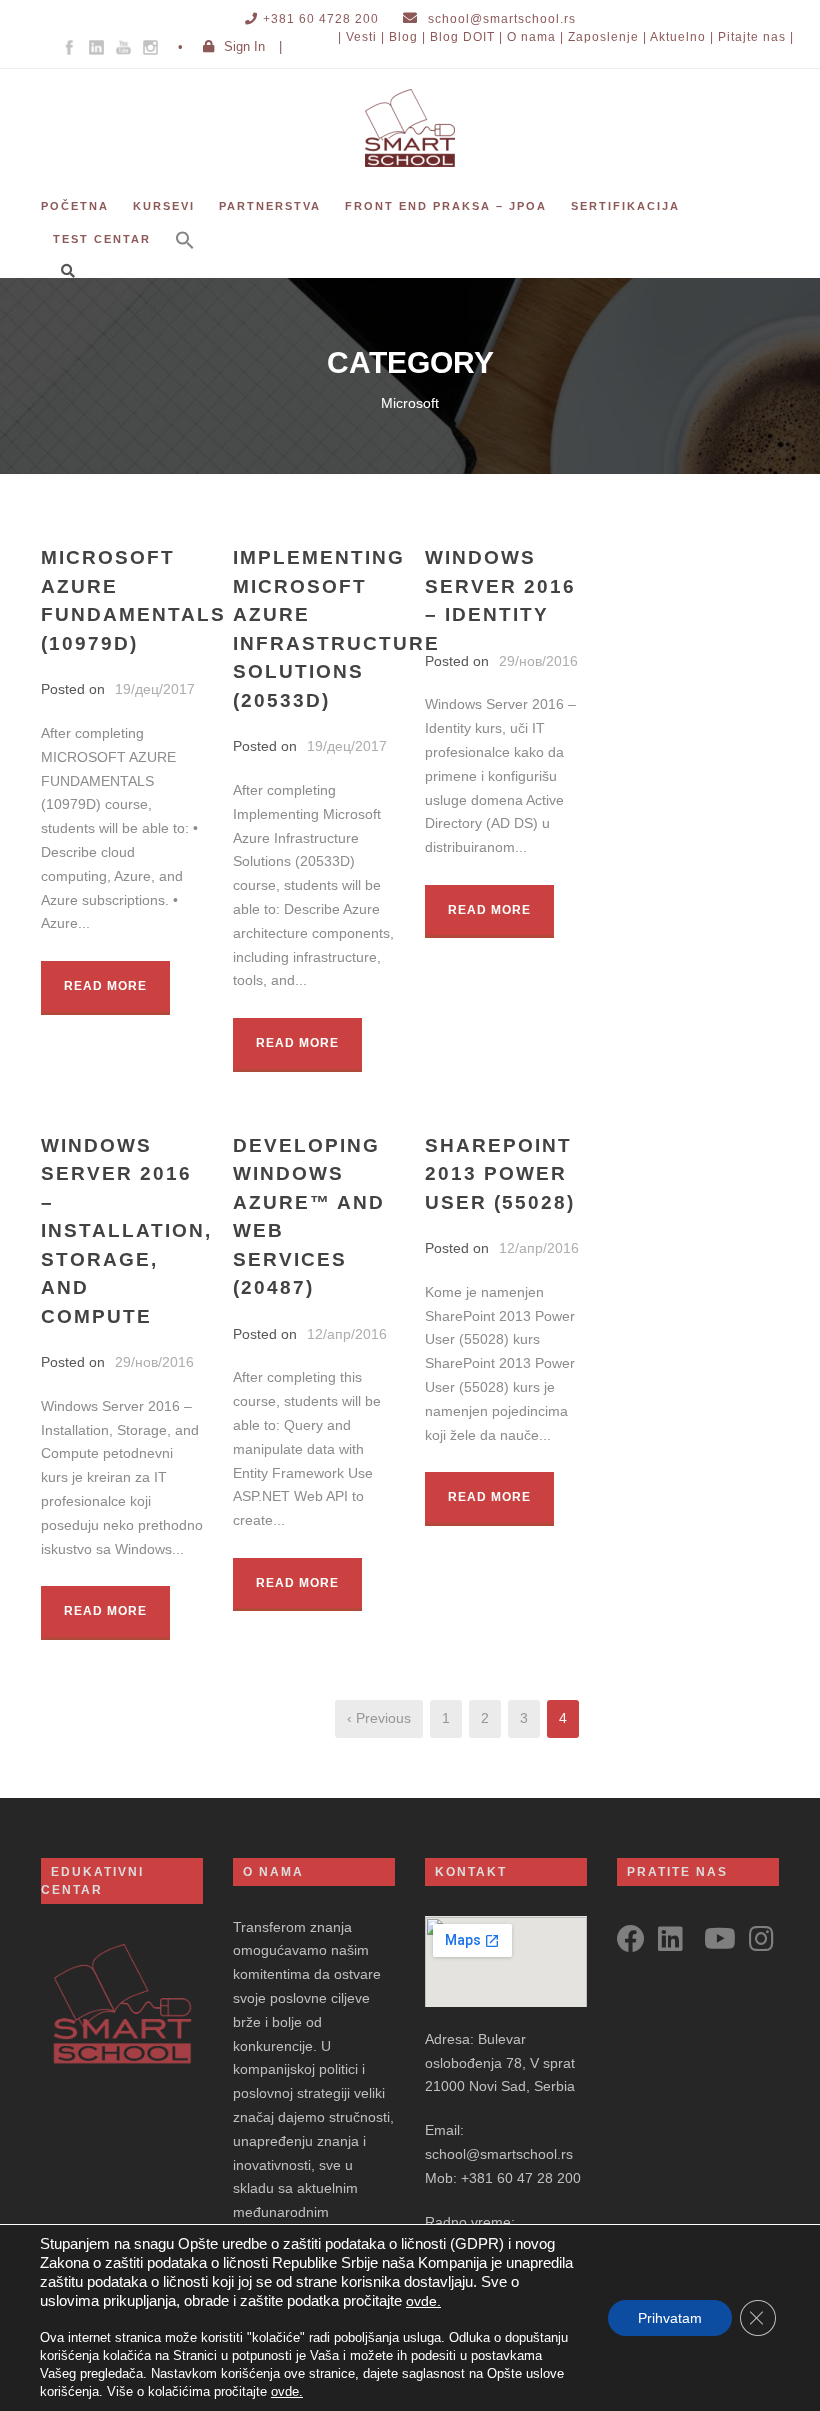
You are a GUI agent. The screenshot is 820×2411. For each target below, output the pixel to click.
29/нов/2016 (538, 661)
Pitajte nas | (756, 37)
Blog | (407, 37)
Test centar (102, 239)
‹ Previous (379, 1718)
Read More (105, 986)
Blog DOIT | (466, 37)
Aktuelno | (682, 37)
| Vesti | (361, 37)
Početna (75, 206)
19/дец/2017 (155, 689)
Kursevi (164, 206)
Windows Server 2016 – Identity (500, 586)
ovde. (423, 2301)
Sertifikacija (625, 206)
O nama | (535, 37)
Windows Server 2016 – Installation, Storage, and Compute (126, 1231)
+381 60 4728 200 (321, 19)
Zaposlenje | (607, 37)
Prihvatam (670, 2318)
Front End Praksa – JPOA (446, 206)
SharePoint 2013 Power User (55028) (500, 1174)
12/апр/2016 (347, 1334)
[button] (185, 253)
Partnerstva (270, 206)
